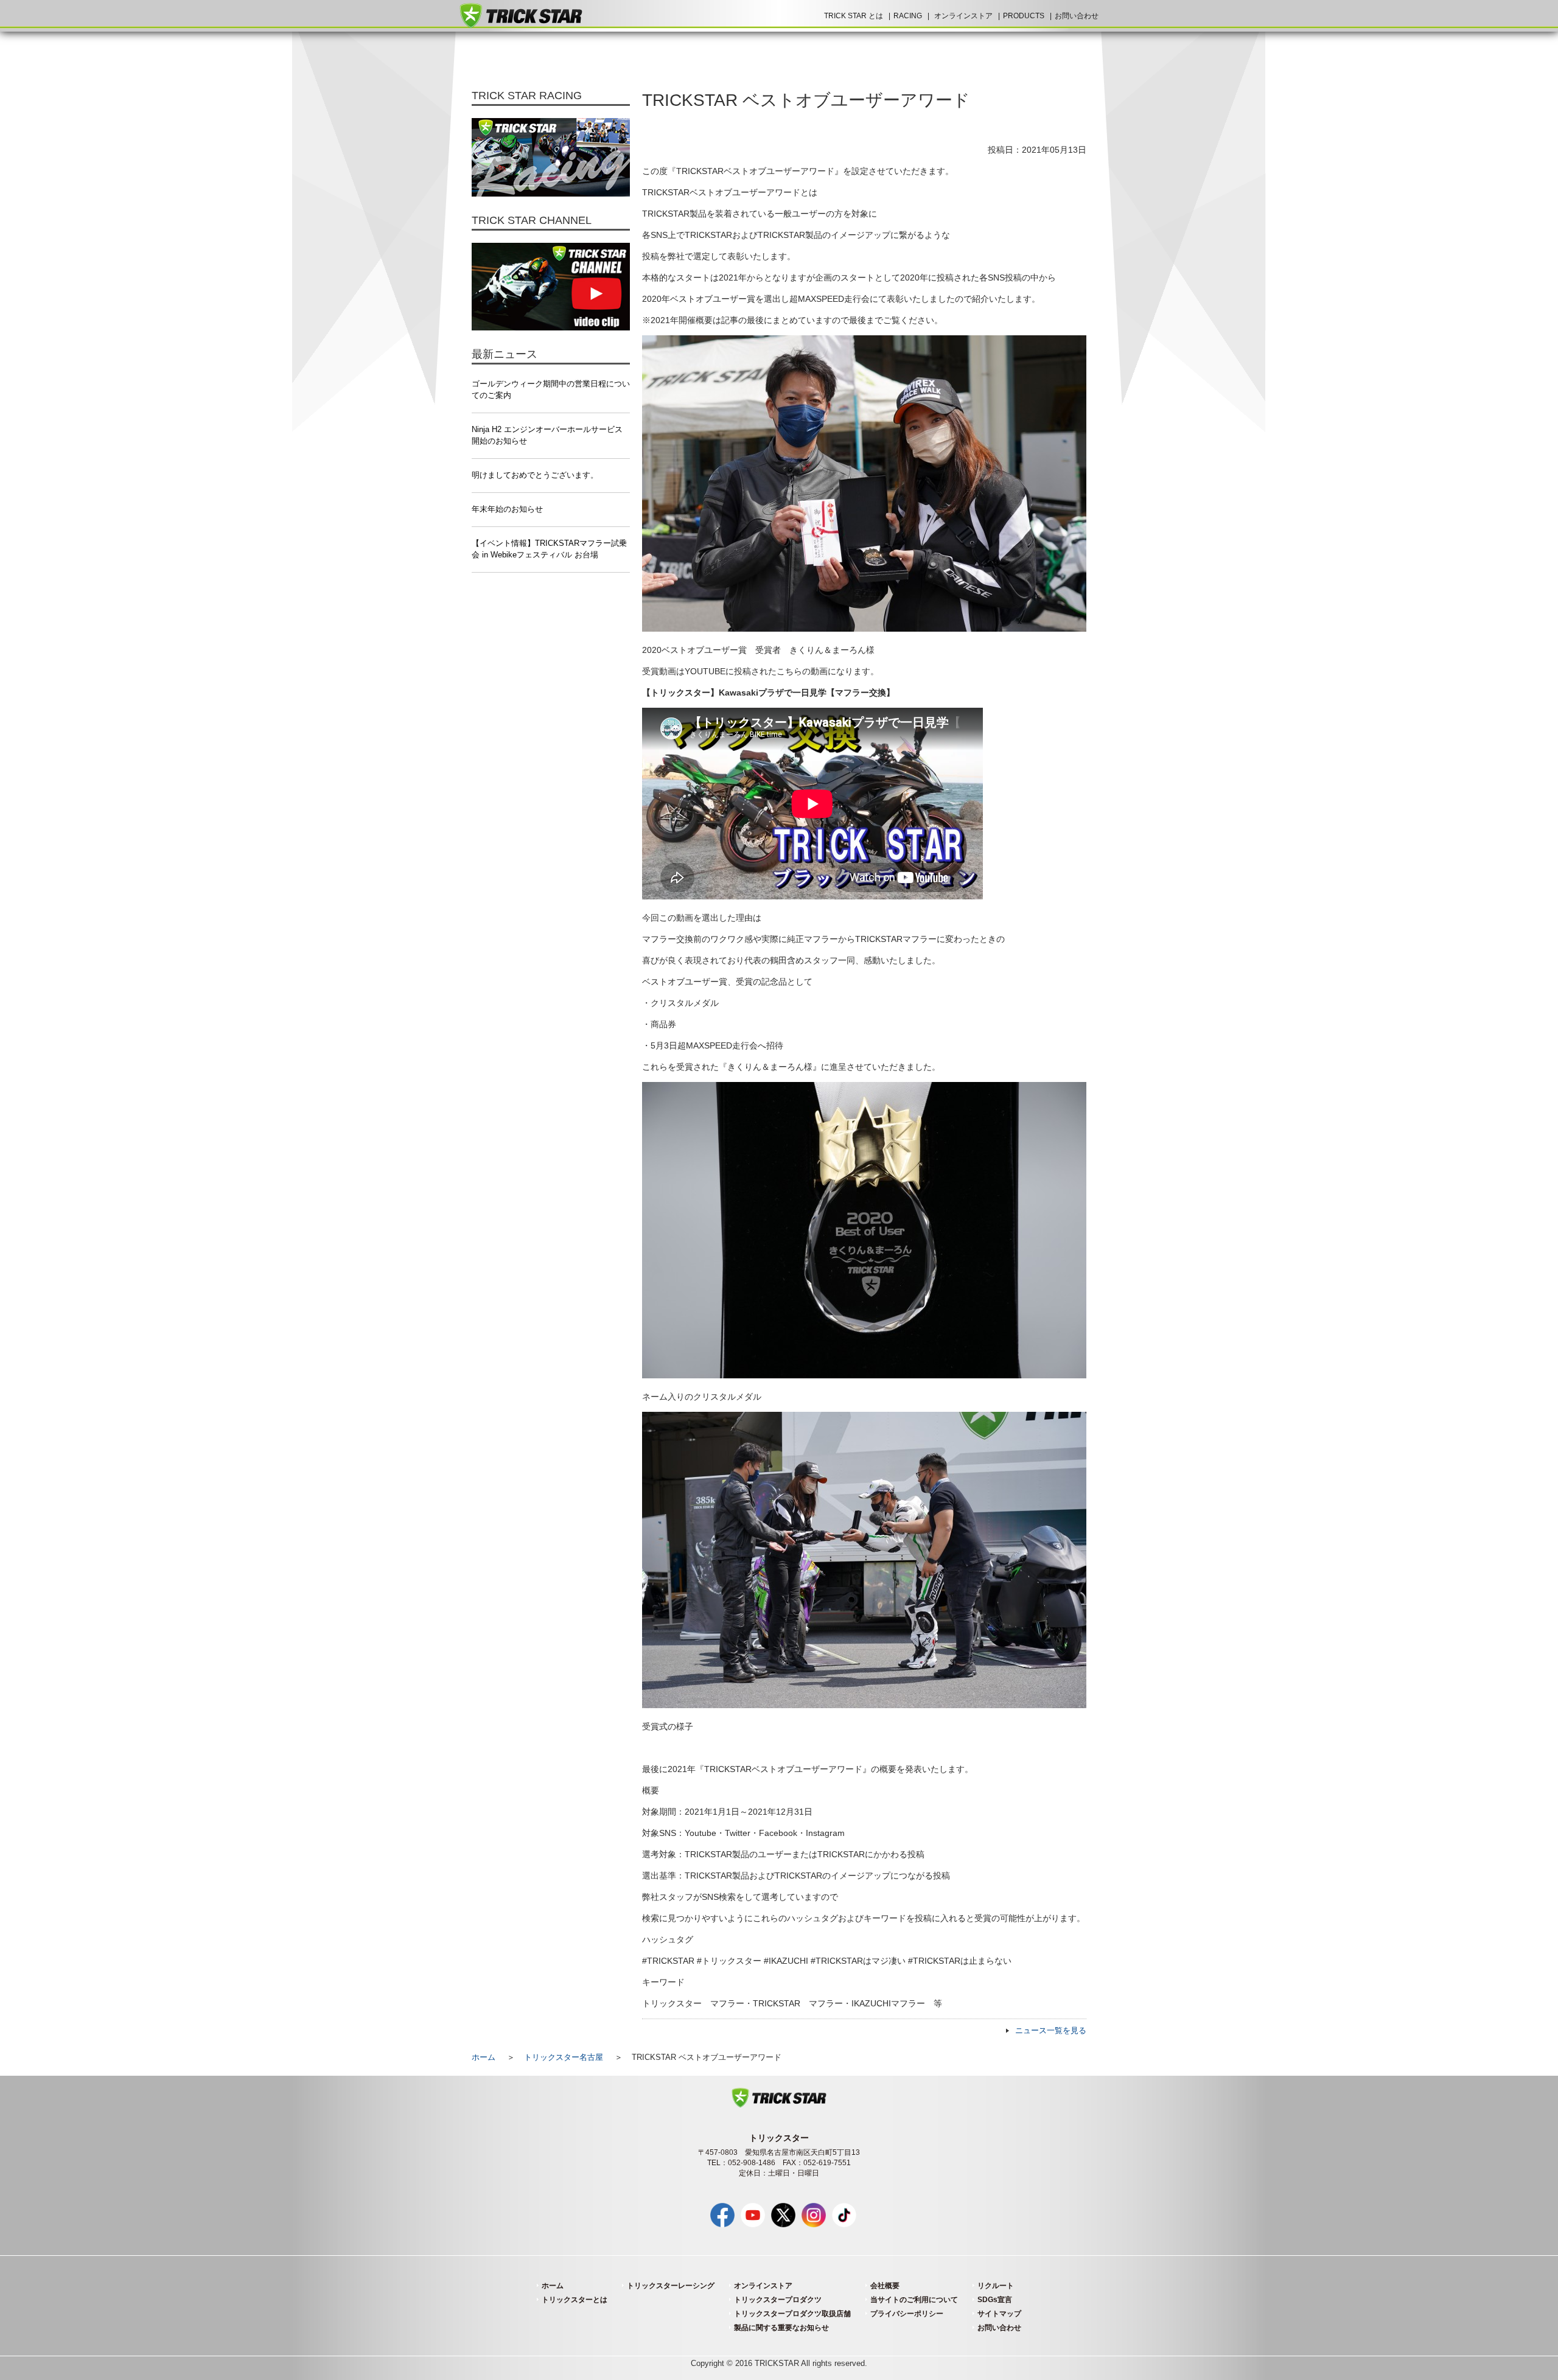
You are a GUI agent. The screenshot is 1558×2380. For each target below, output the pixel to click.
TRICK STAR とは (854, 16)
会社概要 (885, 2286)
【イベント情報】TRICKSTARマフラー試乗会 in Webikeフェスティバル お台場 (549, 549)
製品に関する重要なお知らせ (781, 2328)
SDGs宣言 (995, 2300)
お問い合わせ (1077, 16)
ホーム (484, 2057)
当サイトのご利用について (914, 2300)
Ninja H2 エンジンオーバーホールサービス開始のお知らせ (547, 435)
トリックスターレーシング (671, 2286)
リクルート (996, 2286)
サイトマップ (999, 2314)
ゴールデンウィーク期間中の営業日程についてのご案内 (551, 390)
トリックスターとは (575, 2300)
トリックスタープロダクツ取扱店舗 (792, 2314)
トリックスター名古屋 (564, 2057)
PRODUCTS (1024, 16)
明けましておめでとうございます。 (535, 475)
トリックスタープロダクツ (778, 2300)
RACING (908, 16)
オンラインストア (963, 16)
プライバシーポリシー (907, 2314)
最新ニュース (505, 354)
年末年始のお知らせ (507, 509)
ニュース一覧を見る (1051, 2031)
